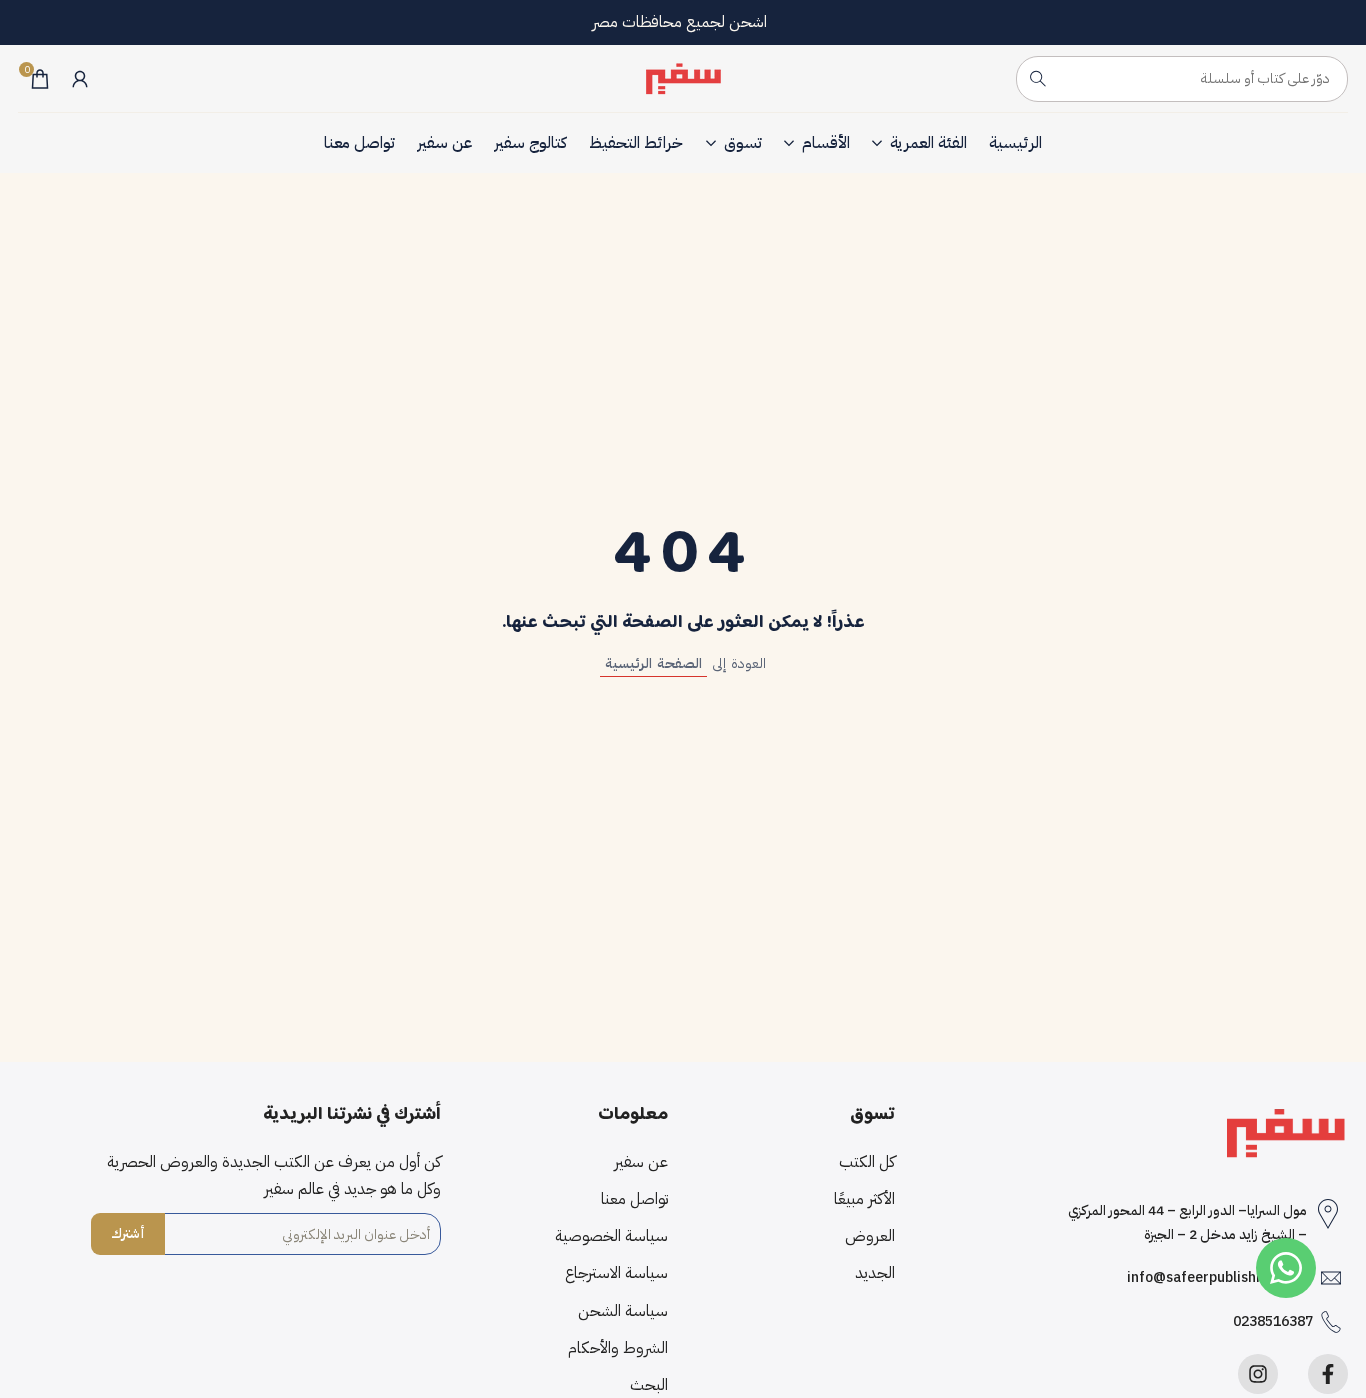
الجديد (875, 1273)
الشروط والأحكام (618, 1348)
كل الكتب (867, 1162)
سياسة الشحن (623, 1311)
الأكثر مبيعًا (864, 1199)
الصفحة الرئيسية (653, 663)
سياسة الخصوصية (611, 1236)
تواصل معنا (634, 1199)
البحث (649, 1385)
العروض (870, 1236)
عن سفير (641, 1162)
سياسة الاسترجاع (616, 1273)
